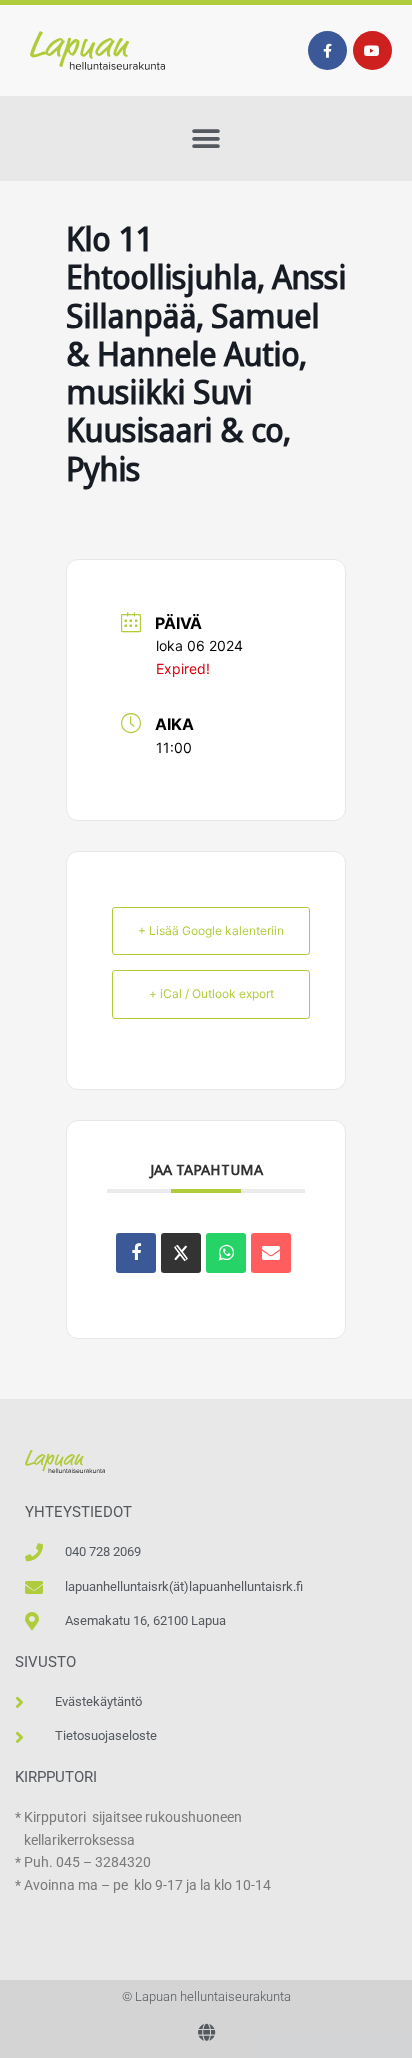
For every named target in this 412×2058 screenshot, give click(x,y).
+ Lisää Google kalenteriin (211, 930)
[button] (206, 138)
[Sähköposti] (271, 1253)
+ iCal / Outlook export (211, 993)
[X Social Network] (181, 1253)
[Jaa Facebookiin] (136, 1253)
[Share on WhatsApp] (226, 1253)
